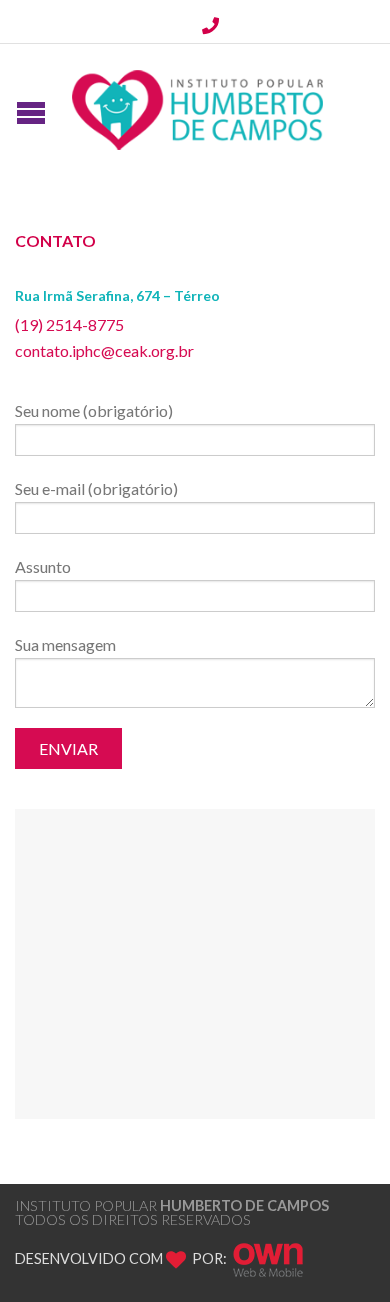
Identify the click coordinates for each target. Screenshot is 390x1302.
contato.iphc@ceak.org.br (104, 350)
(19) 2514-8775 (69, 324)
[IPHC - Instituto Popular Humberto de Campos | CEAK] (197, 105)
